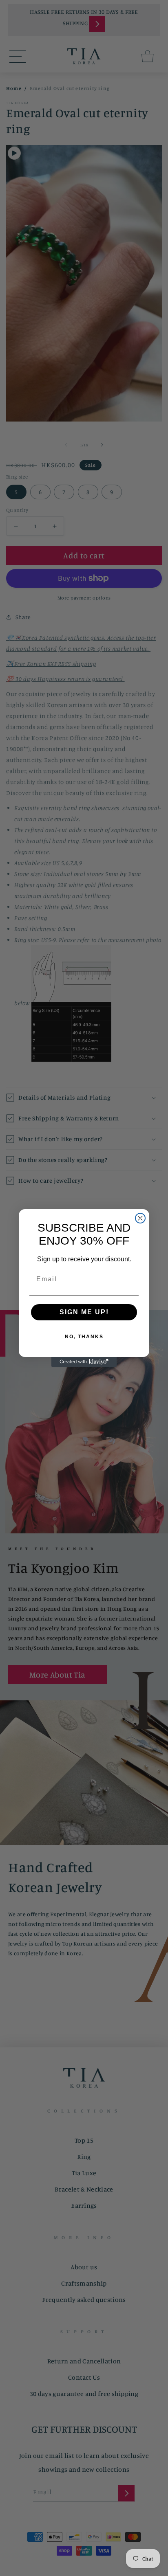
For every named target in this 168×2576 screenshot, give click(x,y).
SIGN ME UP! (84, 1312)
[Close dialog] (140, 1218)
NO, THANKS (84, 1337)
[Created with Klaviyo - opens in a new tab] (84, 1362)
